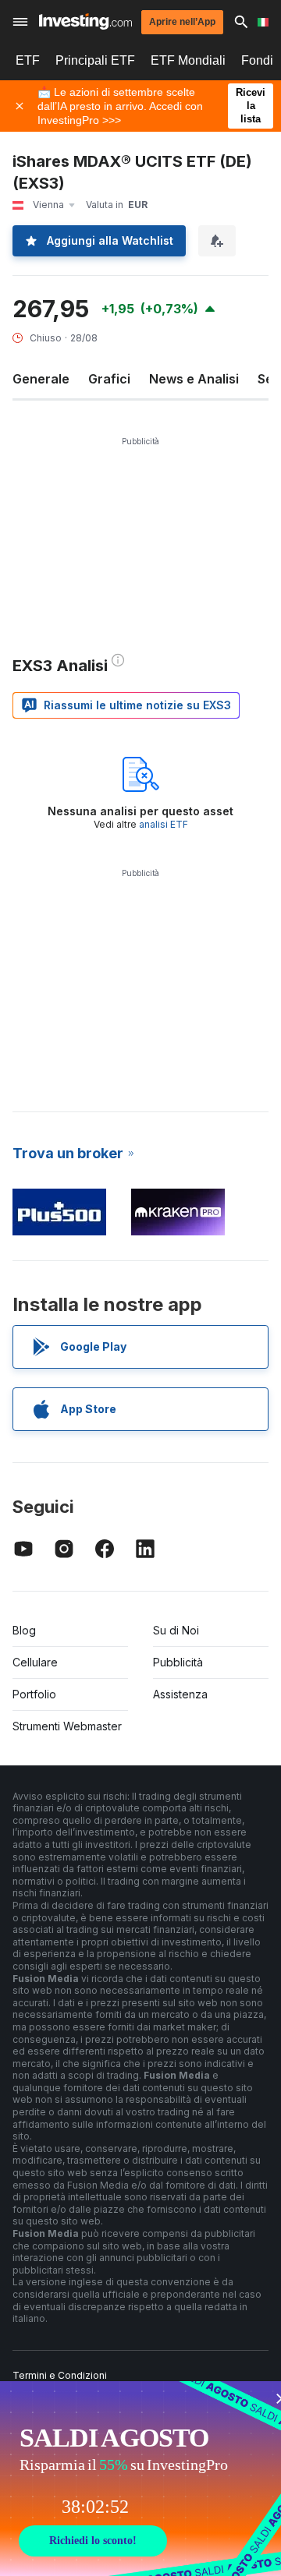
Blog (24, 1630)
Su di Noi (176, 1630)
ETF (28, 60)
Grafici (109, 379)
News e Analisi (194, 379)
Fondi (257, 60)
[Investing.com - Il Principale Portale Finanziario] (85, 21)
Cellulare (35, 1662)
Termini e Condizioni (60, 2375)
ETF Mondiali (188, 60)
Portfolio (34, 1694)
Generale (41, 379)
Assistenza (180, 1694)
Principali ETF (95, 60)
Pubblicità (178, 1662)
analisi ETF (164, 824)
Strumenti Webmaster (67, 1726)
